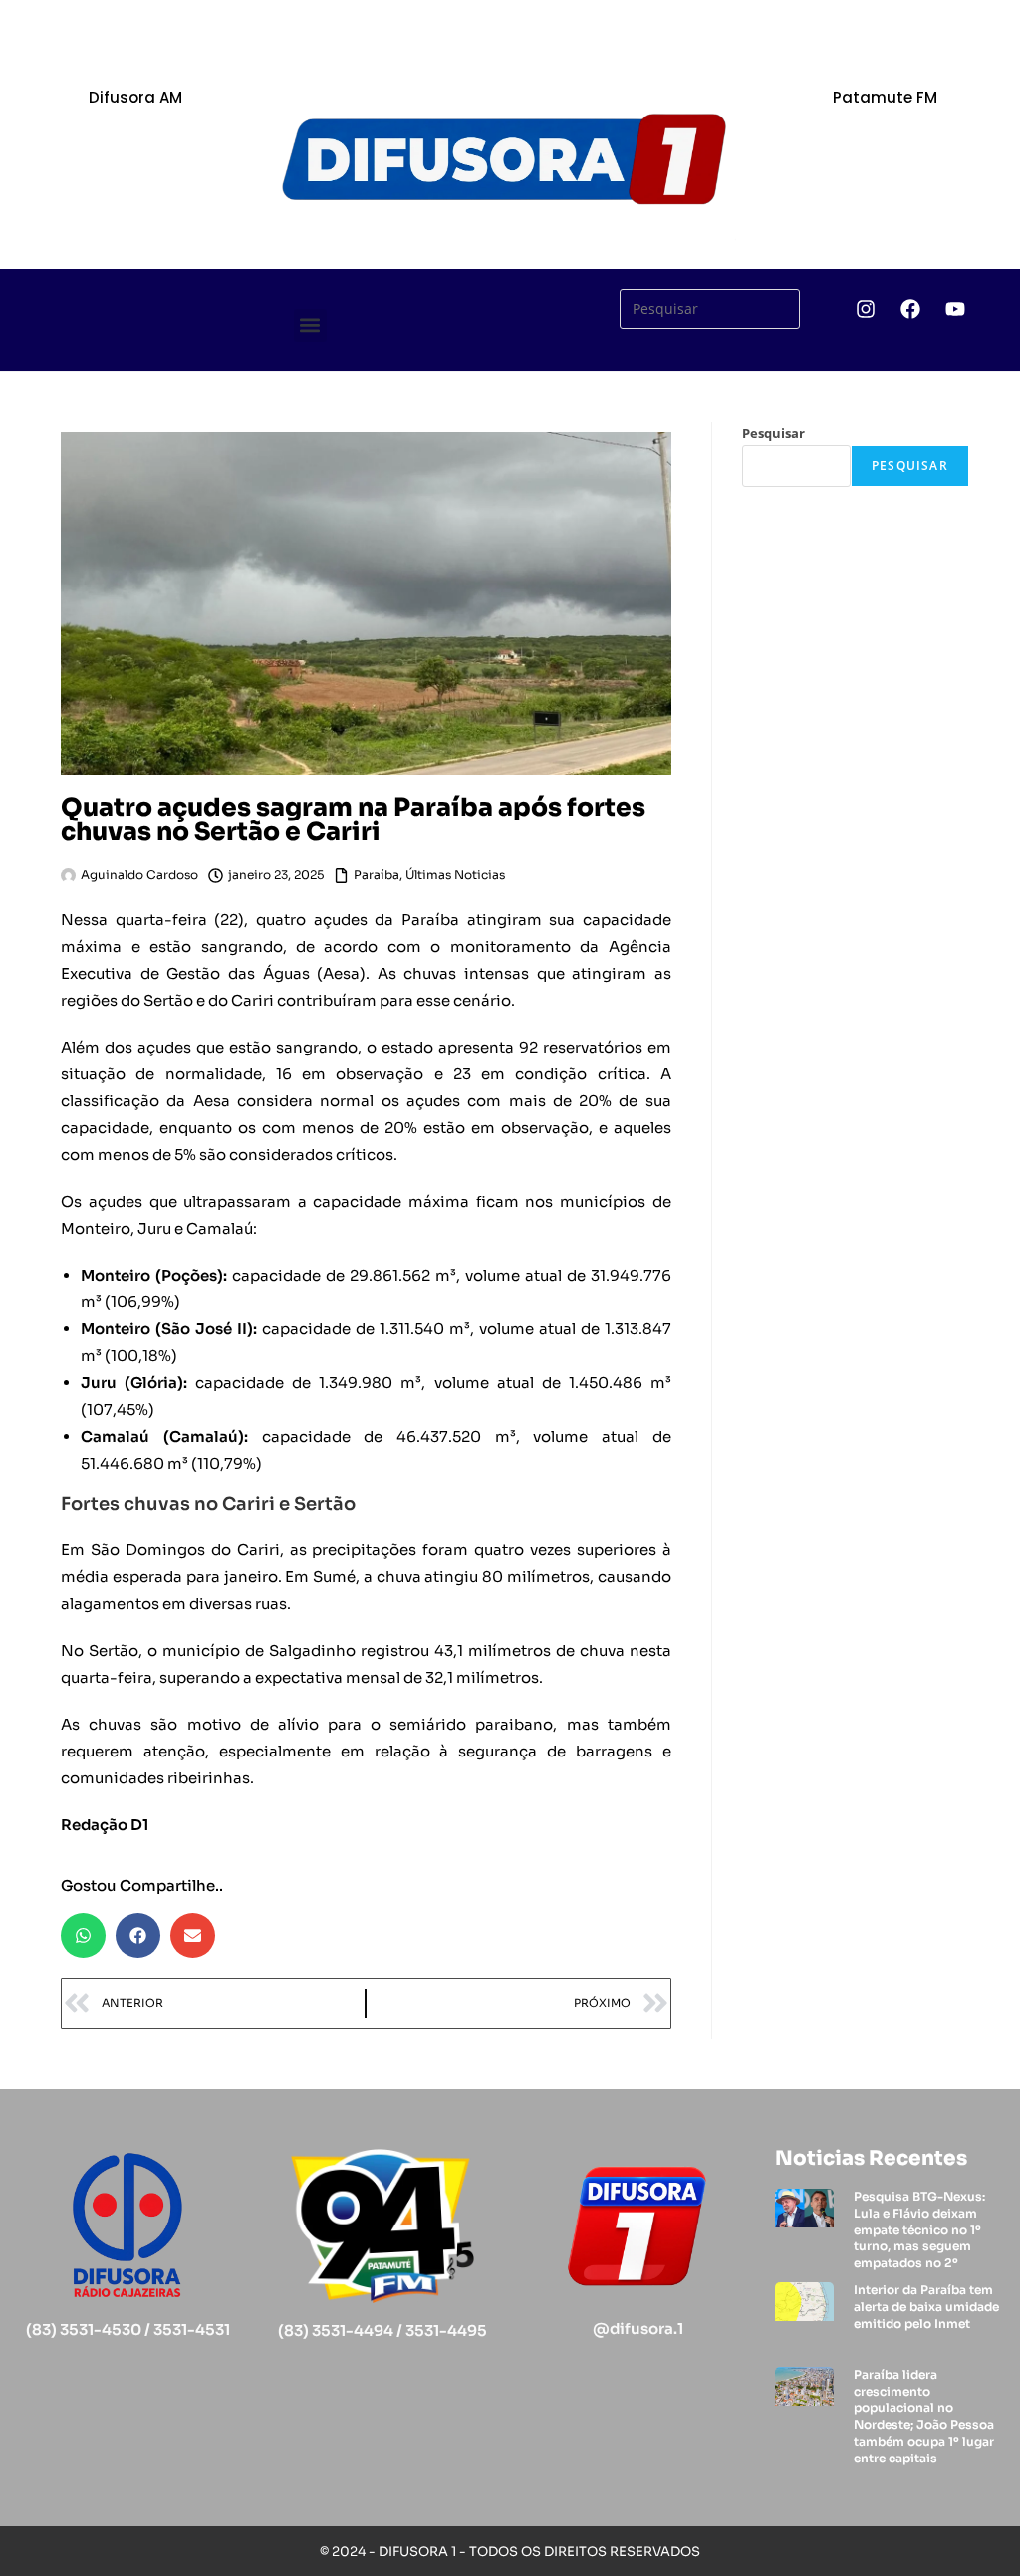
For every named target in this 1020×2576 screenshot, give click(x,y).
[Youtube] (955, 309)
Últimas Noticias (455, 875)
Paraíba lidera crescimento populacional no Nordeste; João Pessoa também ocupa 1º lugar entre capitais (924, 2416)
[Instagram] (866, 309)
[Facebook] (910, 309)
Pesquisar (773, 433)
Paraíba (377, 875)
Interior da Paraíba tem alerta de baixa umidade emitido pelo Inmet (926, 2307)
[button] (310, 325)
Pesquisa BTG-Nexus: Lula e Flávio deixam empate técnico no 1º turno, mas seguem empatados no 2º (919, 2229)
